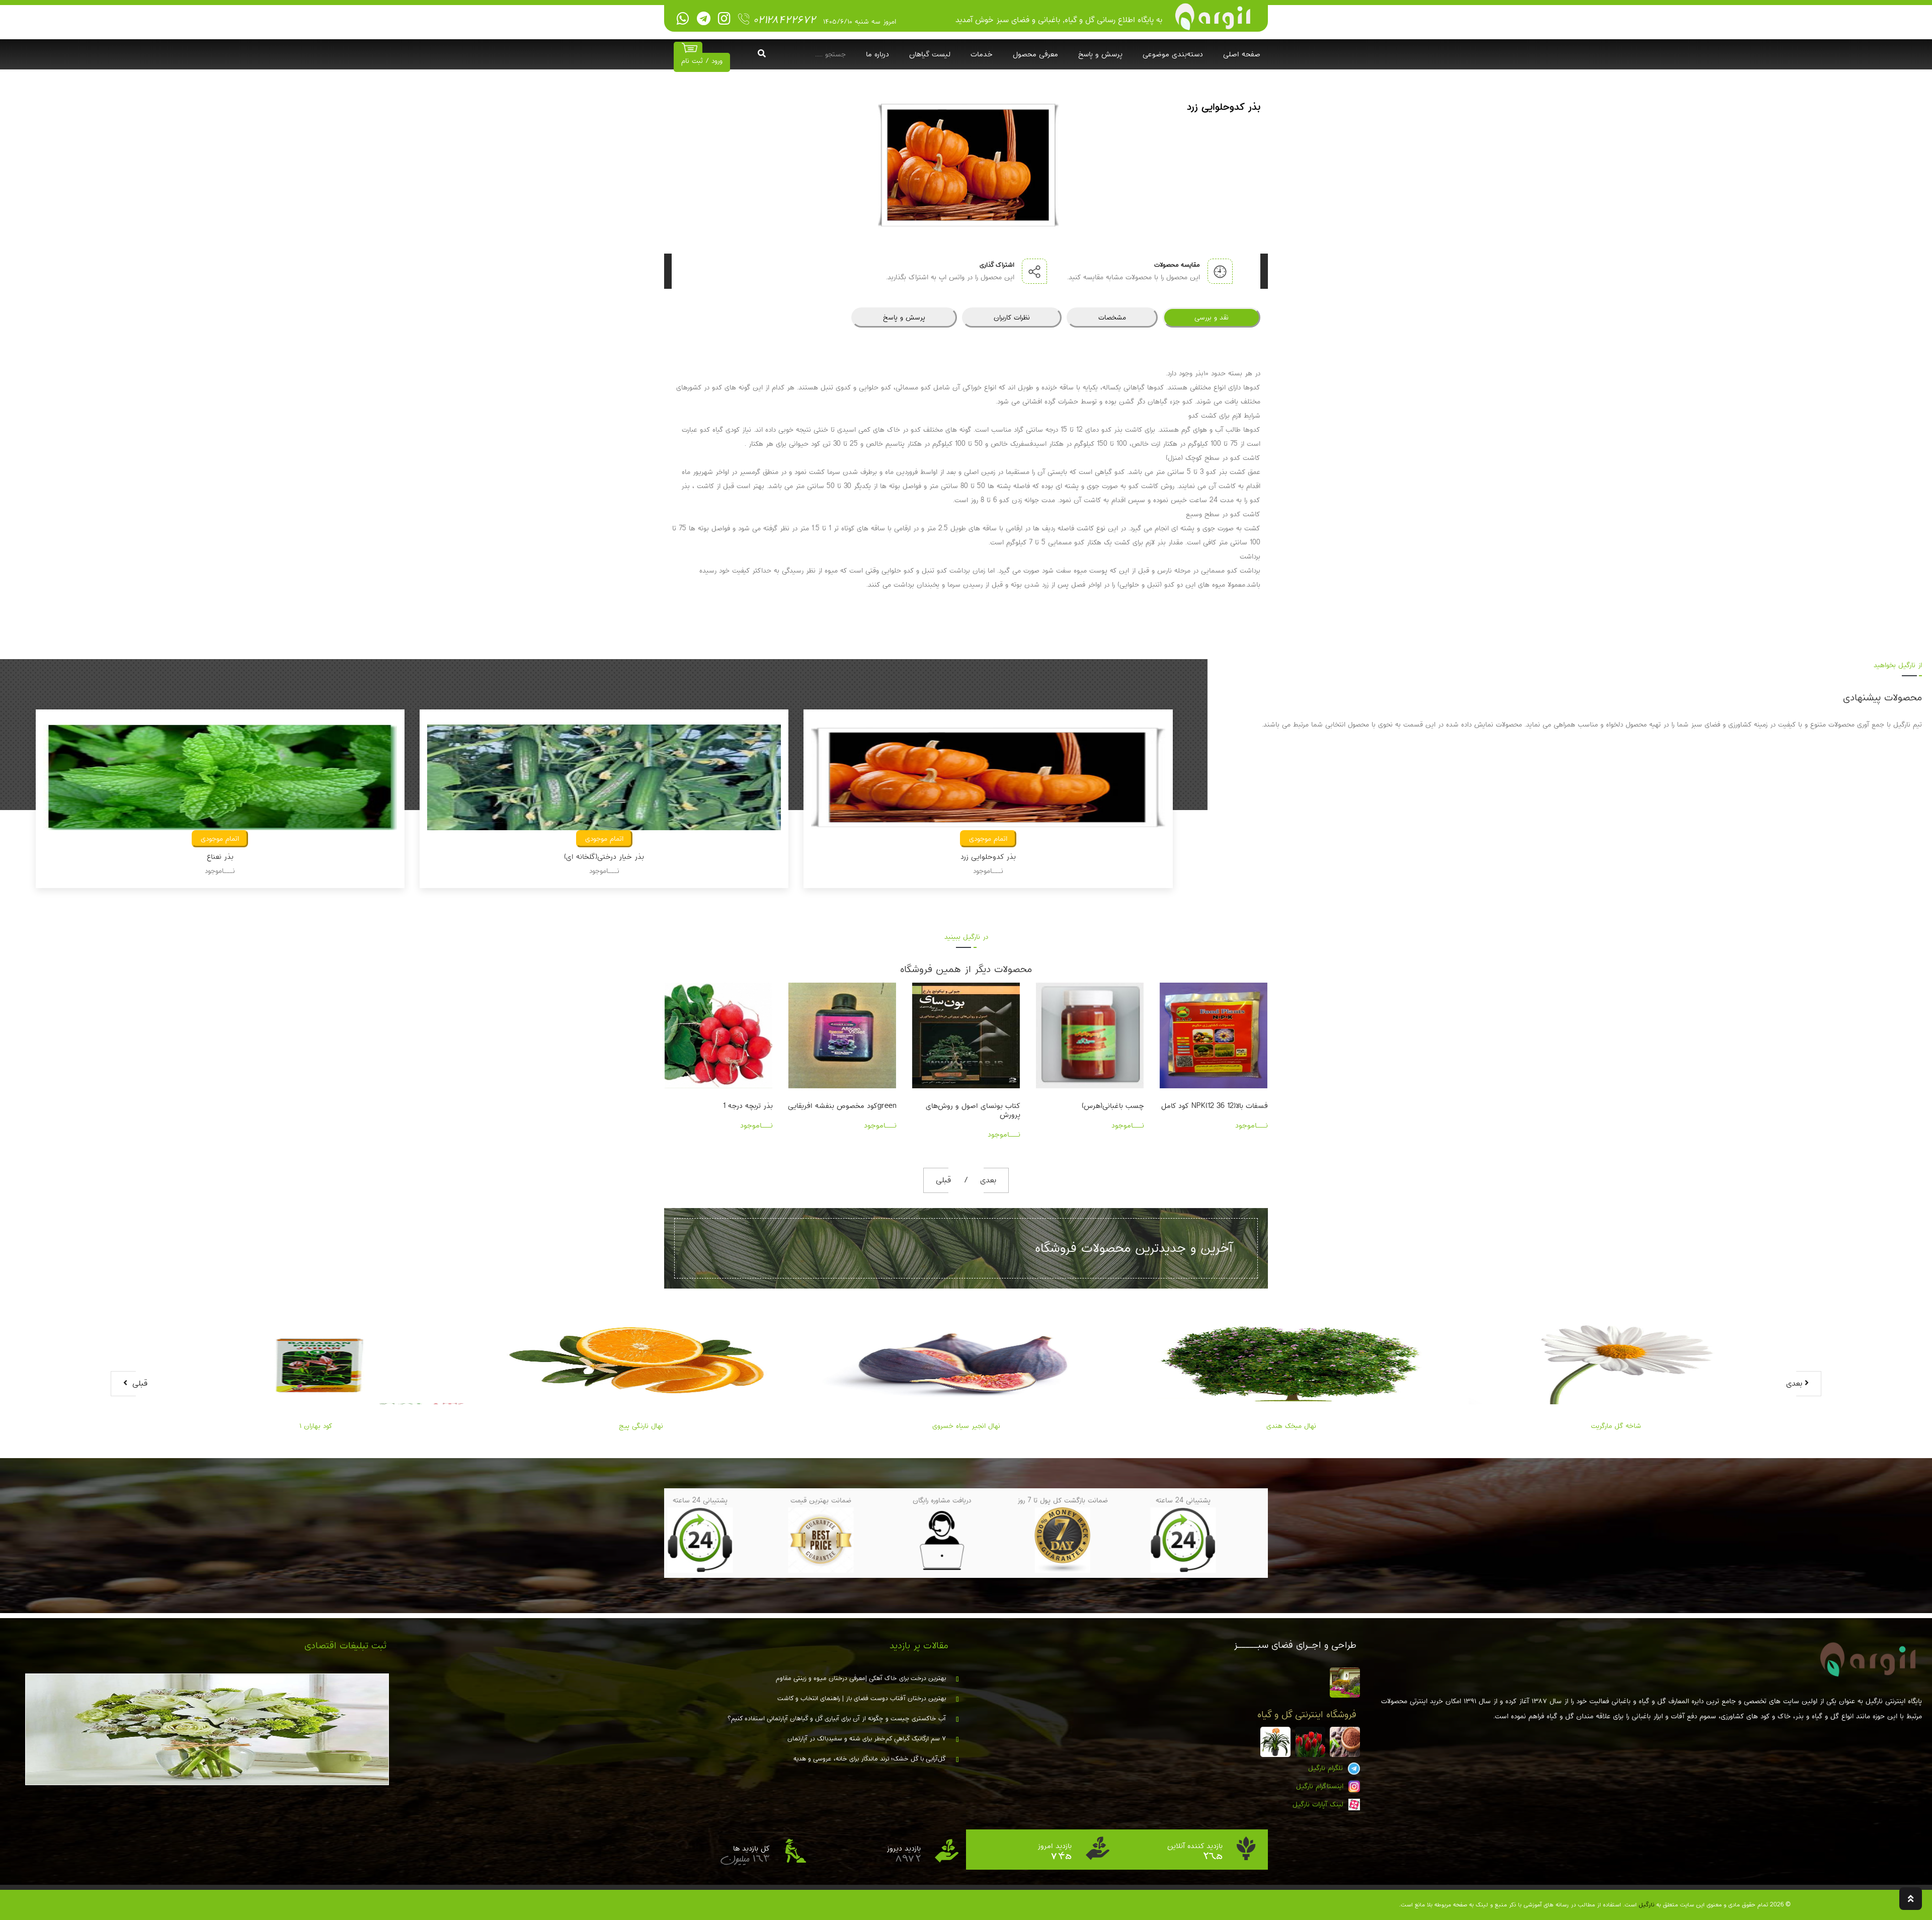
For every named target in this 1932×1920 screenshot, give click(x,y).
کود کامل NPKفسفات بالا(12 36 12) (1091, 1106)
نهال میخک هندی (966, 1426)
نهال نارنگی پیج (316, 1426)
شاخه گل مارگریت (1291, 1426)
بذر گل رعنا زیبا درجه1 (1235, 1106)
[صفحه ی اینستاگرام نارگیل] (724, 19)
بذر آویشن (604, 857)
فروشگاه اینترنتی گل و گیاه (1307, 1715)
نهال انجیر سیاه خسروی (641, 1426)
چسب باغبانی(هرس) (989, 1106)
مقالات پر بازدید (919, 1646)
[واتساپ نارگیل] (683, 19)
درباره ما (877, 54)
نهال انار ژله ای (1616, 1426)
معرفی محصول (1035, 54)
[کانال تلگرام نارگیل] (704, 19)
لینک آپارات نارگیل (1319, 1804)
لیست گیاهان (930, 54)
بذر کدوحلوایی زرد (220, 857)
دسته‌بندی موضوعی (1173, 54)
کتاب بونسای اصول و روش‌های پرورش (849, 1110)
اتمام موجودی (220, 839)
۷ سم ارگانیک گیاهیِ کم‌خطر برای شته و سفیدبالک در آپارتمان (867, 1739)
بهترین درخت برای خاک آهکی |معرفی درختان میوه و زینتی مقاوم (861, 1678)
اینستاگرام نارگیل (1321, 1786)
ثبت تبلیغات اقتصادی (345, 1646)
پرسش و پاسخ (1100, 54)
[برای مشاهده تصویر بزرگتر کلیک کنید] (969, 165)
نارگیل (1646, 1905)
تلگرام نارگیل (1327, 1768)
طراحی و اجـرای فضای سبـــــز (1295, 1645)
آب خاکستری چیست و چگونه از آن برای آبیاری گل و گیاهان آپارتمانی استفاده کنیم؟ (837, 1719)
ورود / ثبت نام (702, 61)
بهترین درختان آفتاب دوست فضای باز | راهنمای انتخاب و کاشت (862, 1699)
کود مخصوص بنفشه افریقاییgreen (718, 1106)
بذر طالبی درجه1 (988, 857)
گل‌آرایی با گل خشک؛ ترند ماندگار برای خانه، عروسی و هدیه (870, 1759)
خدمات (982, 54)
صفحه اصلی (1242, 54)
